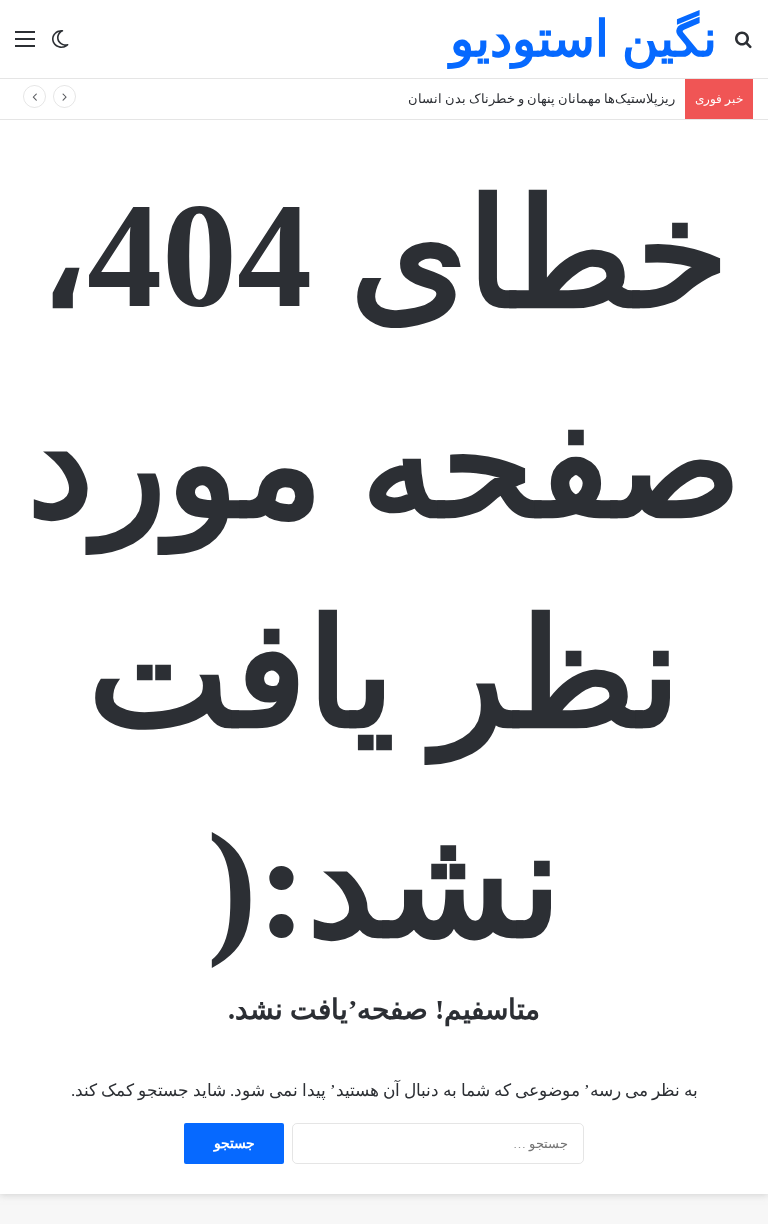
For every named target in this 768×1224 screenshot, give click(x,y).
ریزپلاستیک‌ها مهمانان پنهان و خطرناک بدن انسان (541, 98)
